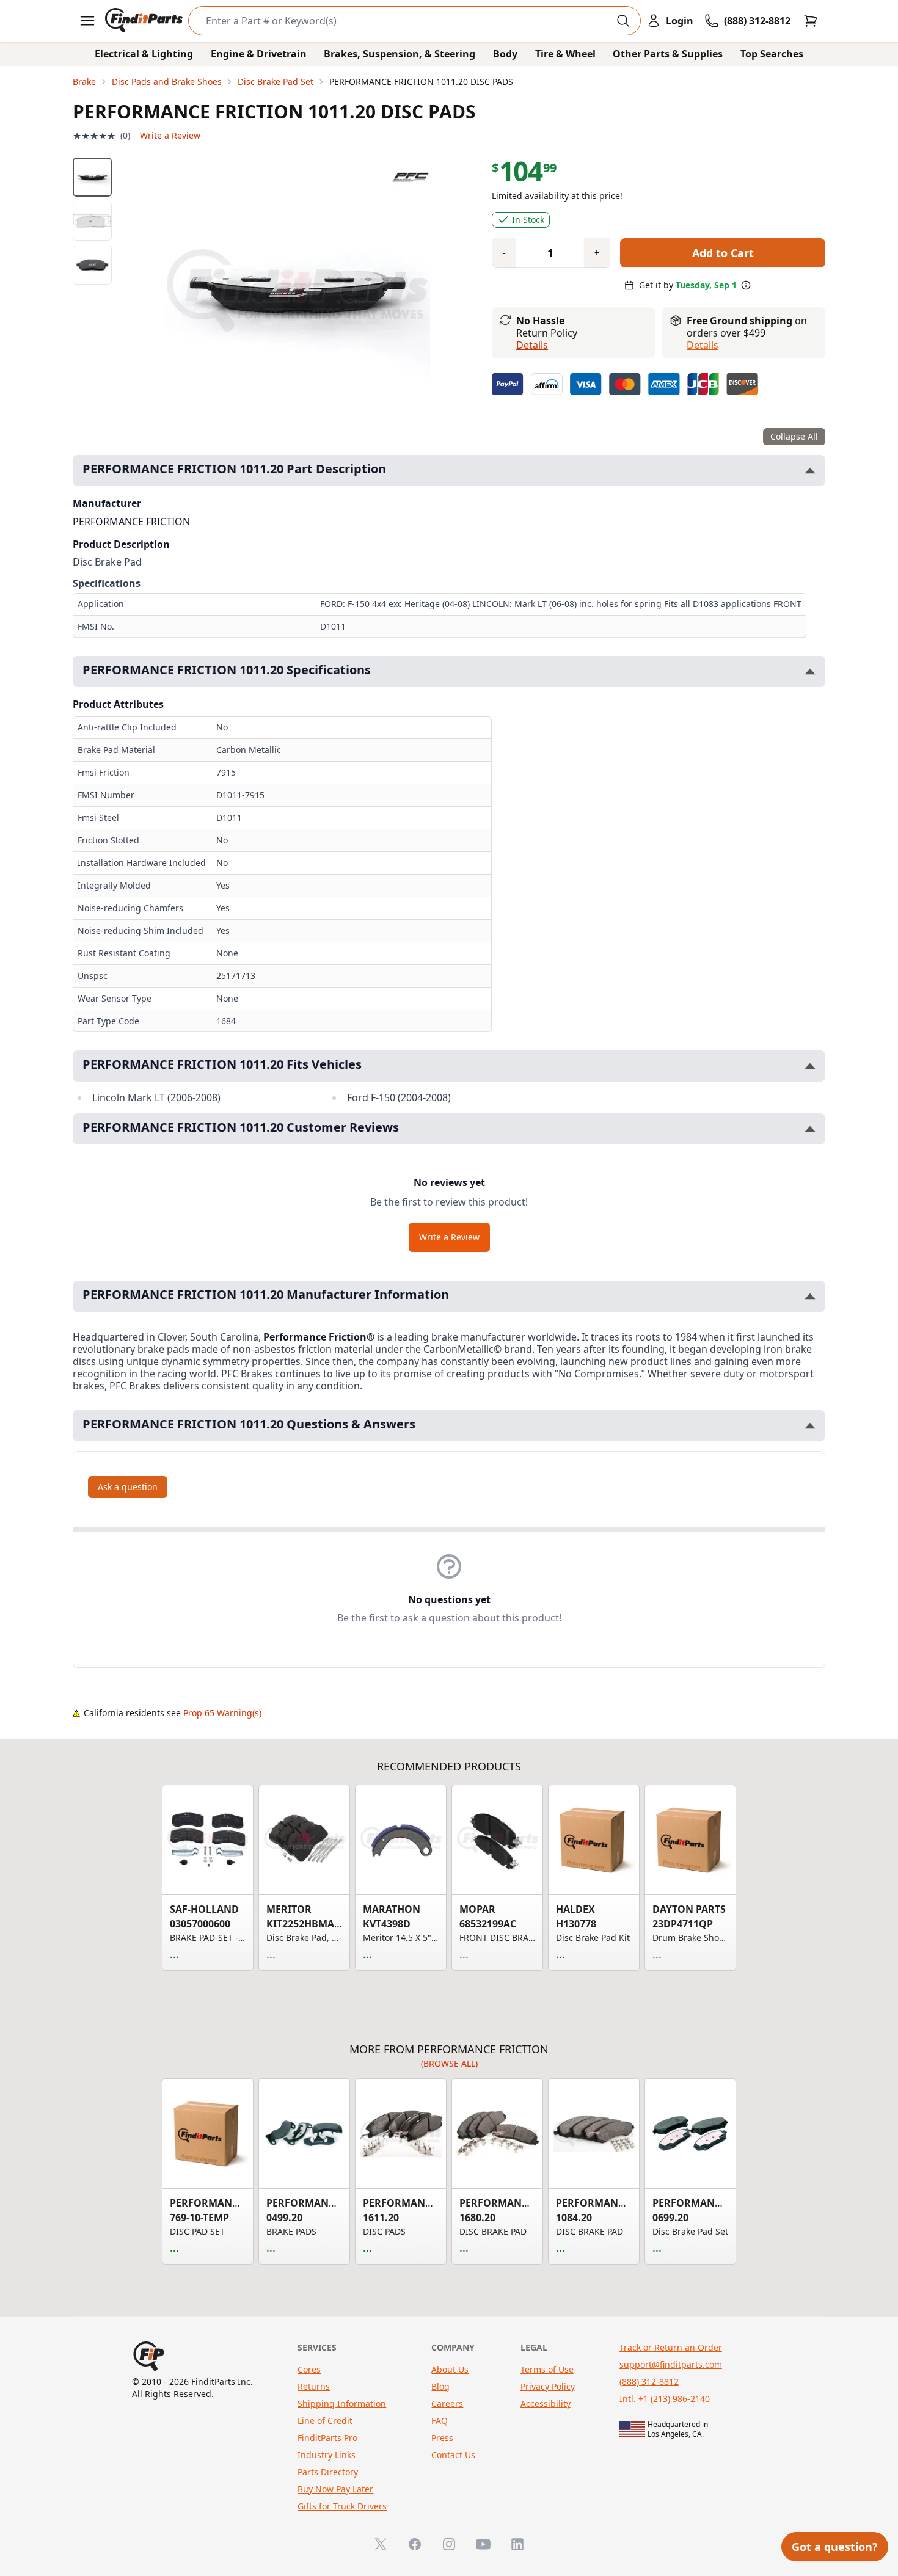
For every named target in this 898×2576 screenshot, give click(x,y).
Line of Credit (325, 2421)
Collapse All (794, 436)
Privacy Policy (548, 2386)
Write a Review (170, 135)
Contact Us (453, 2455)
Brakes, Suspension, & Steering (400, 54)
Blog (440, 2386)
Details (532, 345)
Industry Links (327, 2455)
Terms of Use (547, 2369)
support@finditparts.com (671, 2364)
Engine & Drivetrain (259, 54)
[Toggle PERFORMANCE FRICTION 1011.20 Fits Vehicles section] (810, 1066)
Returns (314, 2386)
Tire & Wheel (565, 54)
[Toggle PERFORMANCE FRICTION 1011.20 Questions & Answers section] (810, 1426)
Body (505, 54)
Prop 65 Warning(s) (222, 1713)
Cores (309, 2369)
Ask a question (128, 1487)
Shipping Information (342, 2403)
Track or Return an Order (671, 2347)
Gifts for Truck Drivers (342, 2506)
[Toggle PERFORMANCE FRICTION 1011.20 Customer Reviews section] (810, 1129)
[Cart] (811, 21)
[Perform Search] (623, 21)
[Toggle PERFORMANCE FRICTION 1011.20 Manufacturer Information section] (810, 1296)
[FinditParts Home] (145, 21)
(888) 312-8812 (649, 2381)
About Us (450, 2369)
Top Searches (772, 54)
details (703, 345)
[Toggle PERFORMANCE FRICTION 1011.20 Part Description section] (810, 471)
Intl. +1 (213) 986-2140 (665, 2399)
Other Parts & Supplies (668, 54)
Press (442, 2438)
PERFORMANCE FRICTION (131, 522)
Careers (447, 2403)
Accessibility (546, 2403)
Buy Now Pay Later (335, 2489)
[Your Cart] (811, 21)
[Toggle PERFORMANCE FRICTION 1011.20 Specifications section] (810, 671)
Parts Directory (328, 2472)
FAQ (440, 2421)
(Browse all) (449, 2063)
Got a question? (835, 2547)
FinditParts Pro (327, 2438)
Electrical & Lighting (144, 54)
